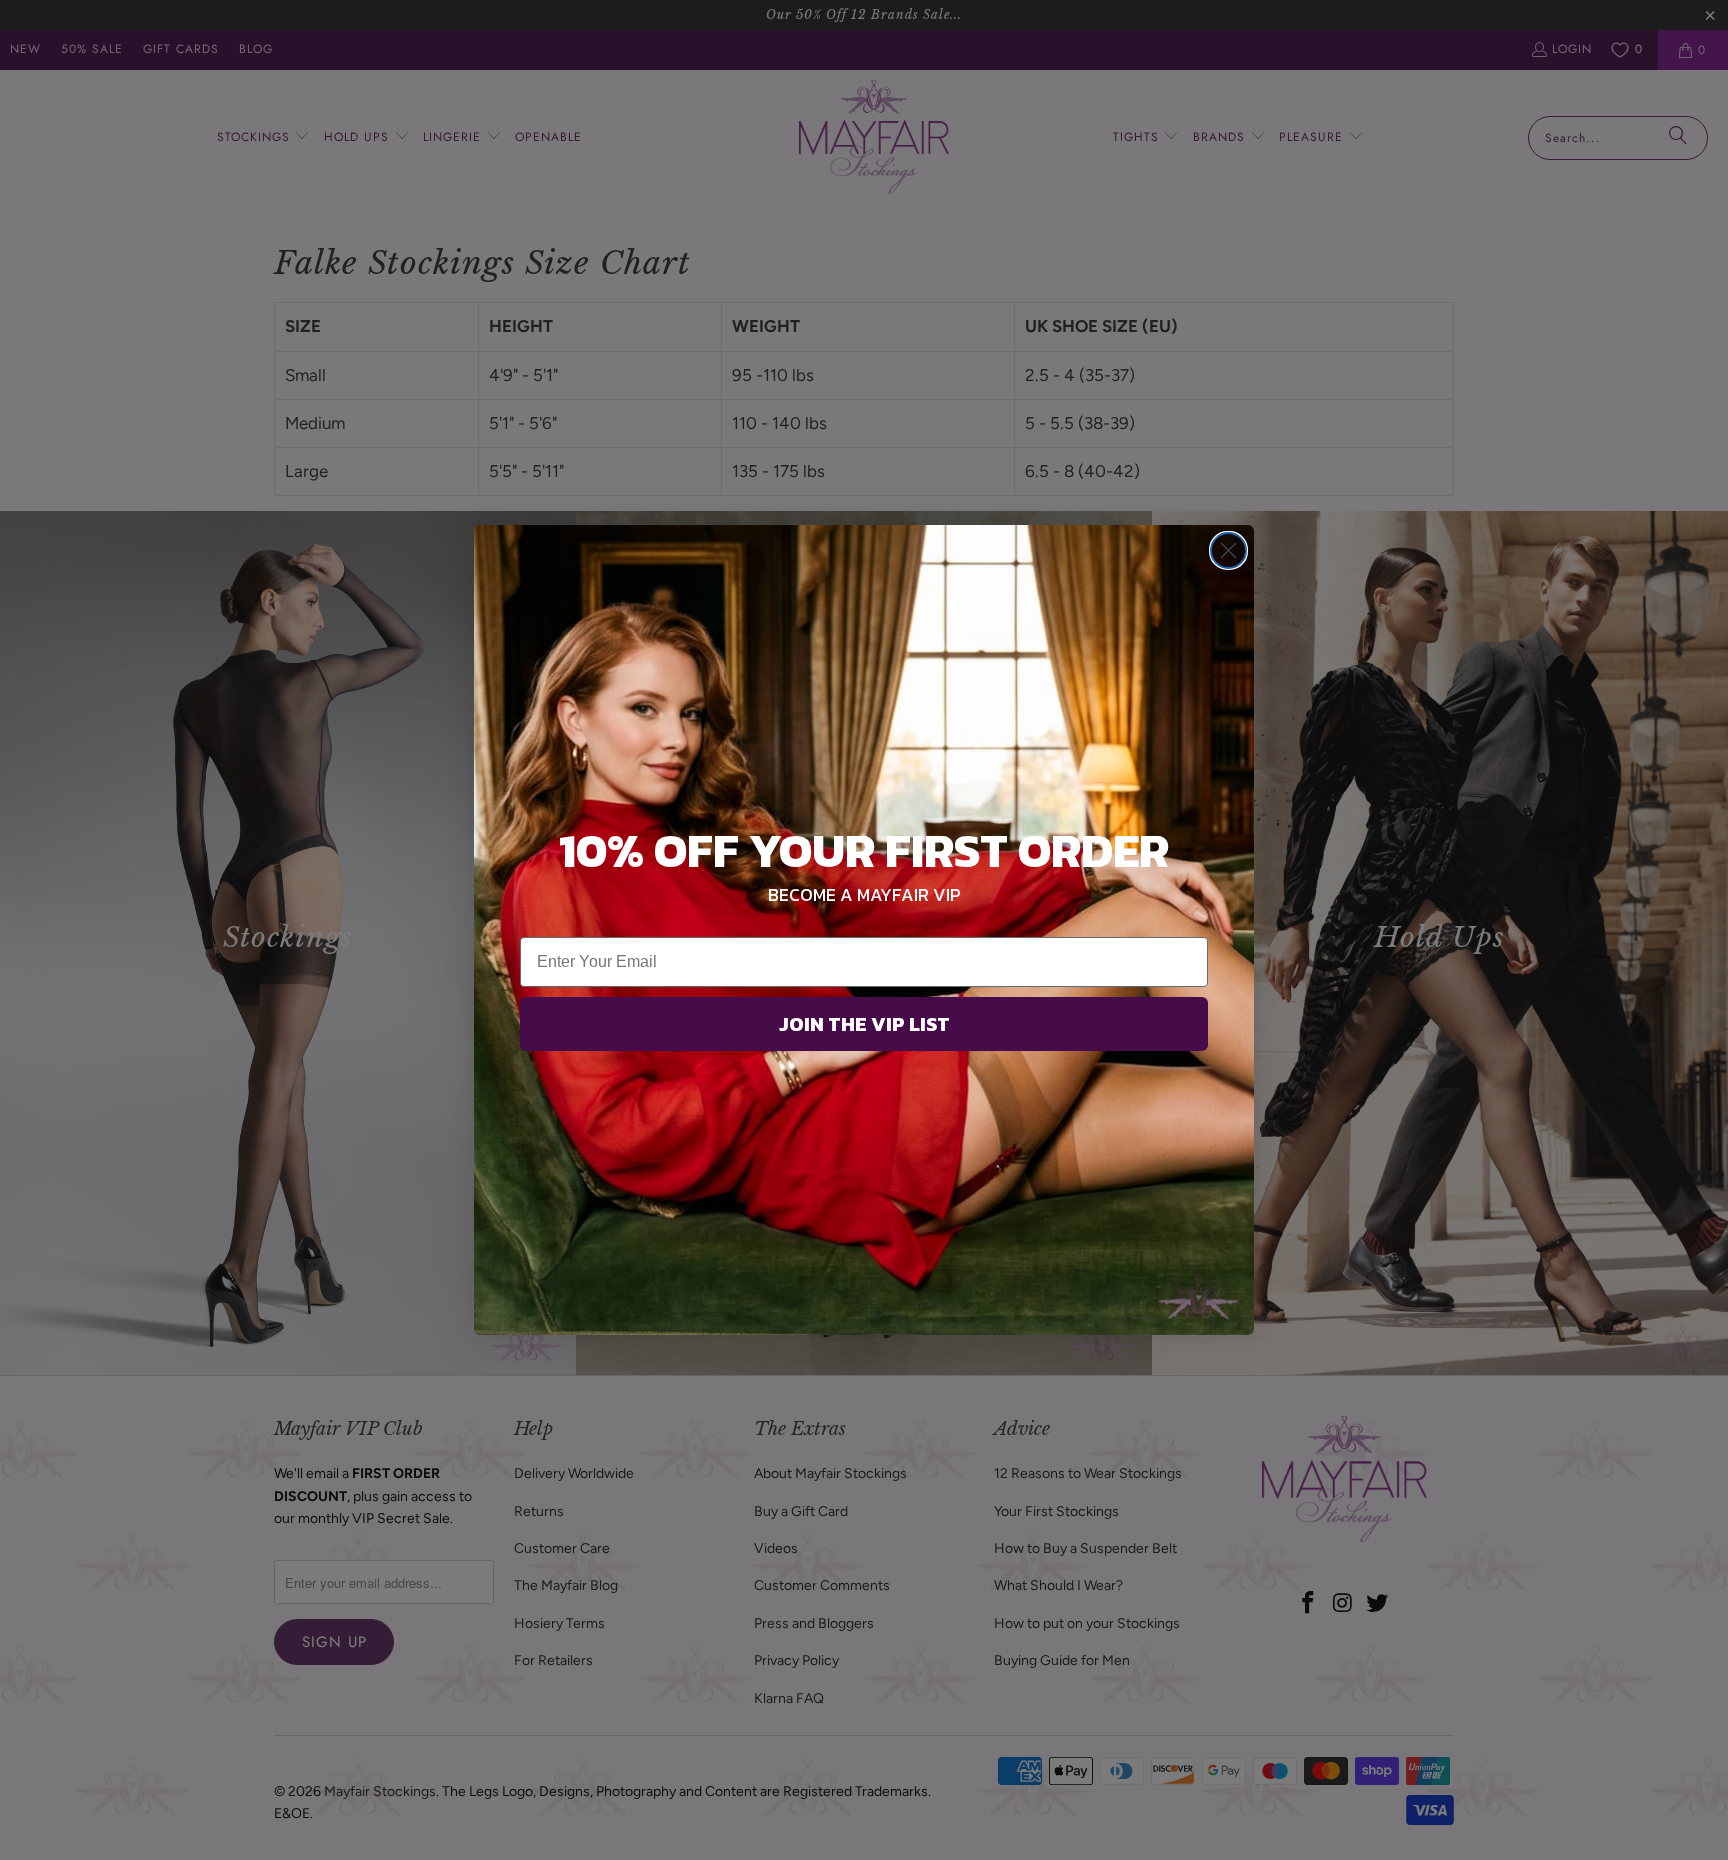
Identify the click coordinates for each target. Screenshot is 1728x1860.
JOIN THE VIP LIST (864, 1024)
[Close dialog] (1228, 550)
